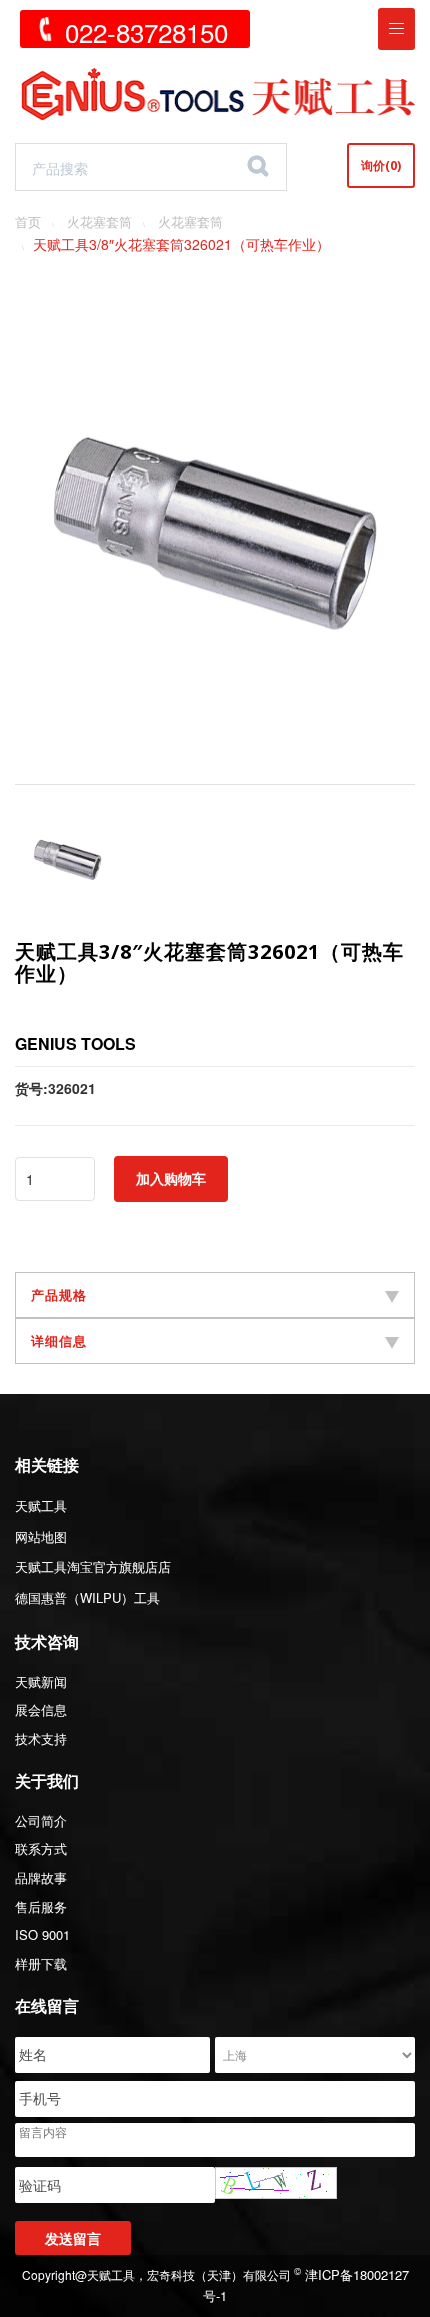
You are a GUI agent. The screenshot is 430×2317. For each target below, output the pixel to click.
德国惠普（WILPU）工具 (87, 1597)
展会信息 (41, 1709)
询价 (381, 165)
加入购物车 (171, 1178)
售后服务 (41, 1906)
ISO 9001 (42, 1934)
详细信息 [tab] (59, 1341)
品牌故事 (41, 1877)
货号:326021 (55, 1088)
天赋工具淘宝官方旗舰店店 (93, 1566)
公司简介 (41, 1820)
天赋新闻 (41, 1681)
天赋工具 (41, 1505)
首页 (28, 221)
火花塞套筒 (99, 221)
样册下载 (41, 1963)
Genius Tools (75, 1043)
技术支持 (41, 1738)
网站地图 (41, 1536)
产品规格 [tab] (59, 1295)
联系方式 (41, 1848)
